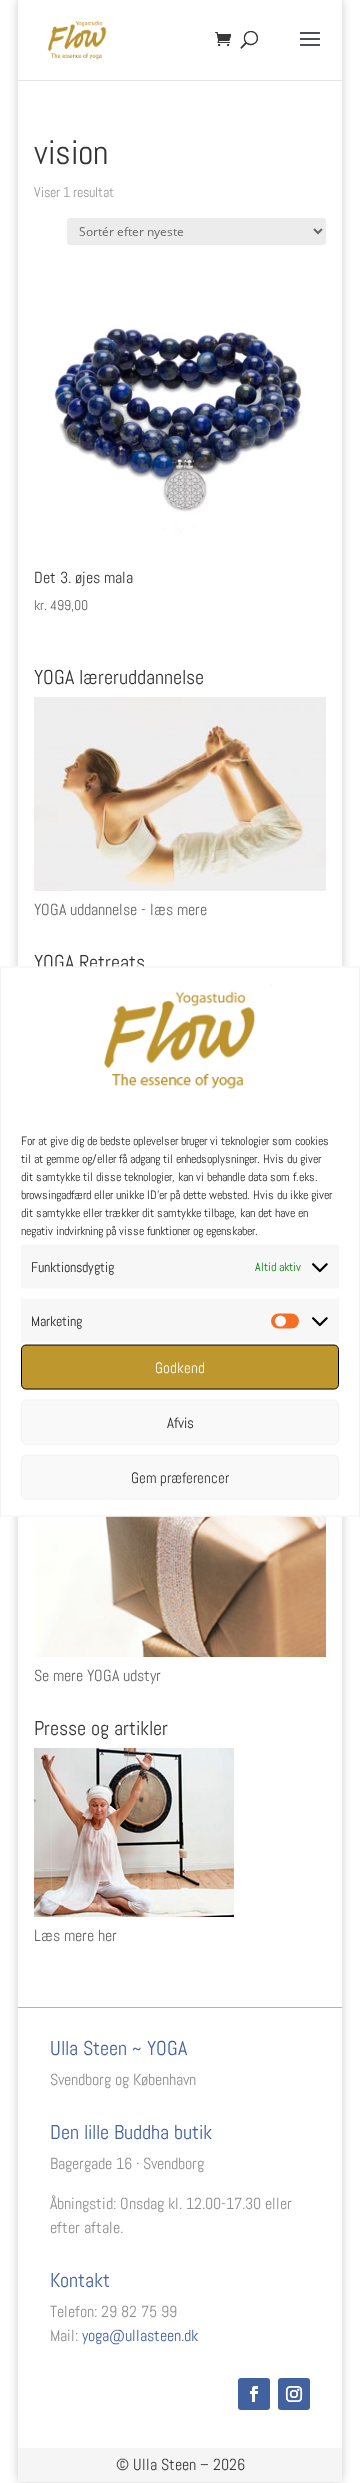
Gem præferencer (180, 1476)
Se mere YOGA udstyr (97, 1675)
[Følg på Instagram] (294, 2394)
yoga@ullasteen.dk (140, 2335)
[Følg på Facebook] (254, 2394)
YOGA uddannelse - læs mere (120, 909)
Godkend (180, 1366)
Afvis (180, 1421)
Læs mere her (75, 1935)
